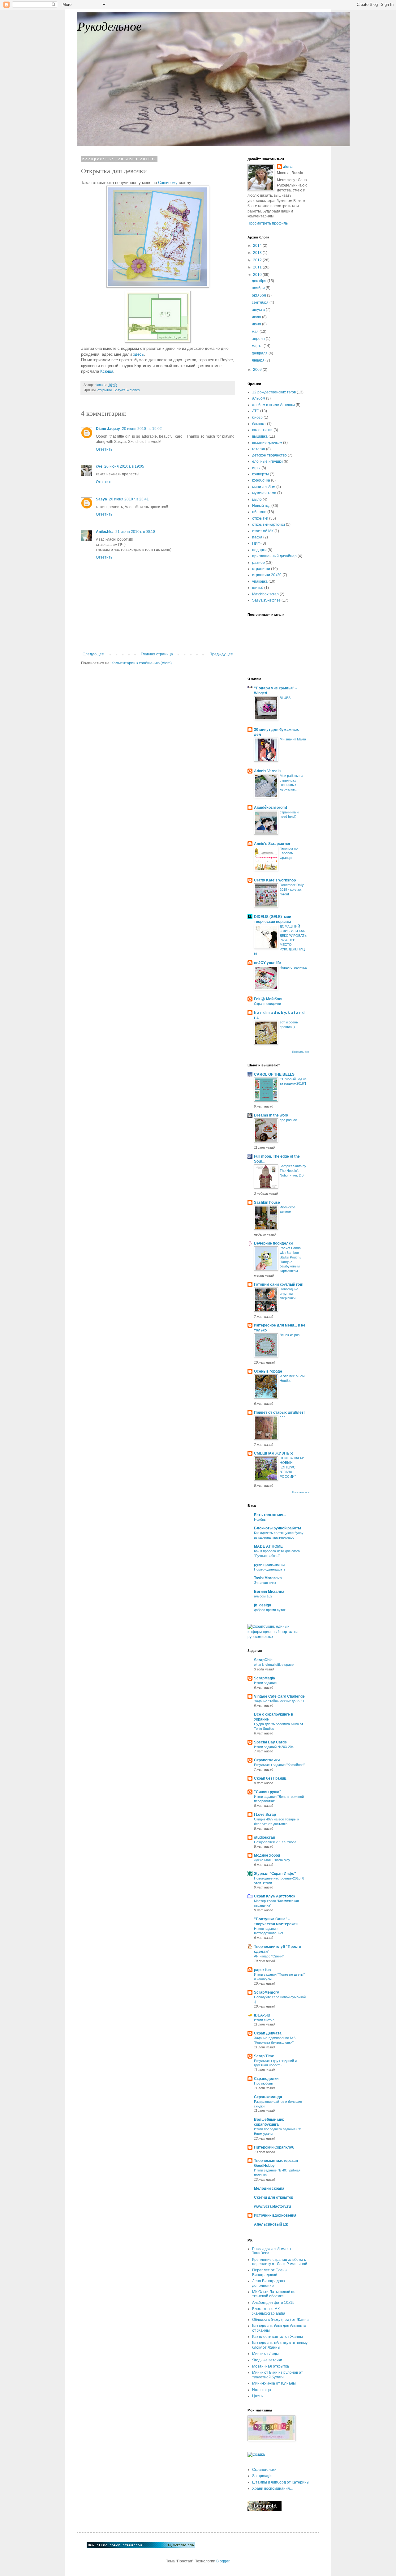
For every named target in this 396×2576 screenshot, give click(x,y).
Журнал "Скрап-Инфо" (275, 1874)
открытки (105, 390)
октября (259, 295)
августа (259, 310)
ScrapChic (263, 1660)
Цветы (258, 2396)
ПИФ (256, 543)
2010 (258, 275)
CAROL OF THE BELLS (274, 1074)
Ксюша (107, 371)
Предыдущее (221, 654)
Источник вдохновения (275, 2215)
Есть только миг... (270, 1515)
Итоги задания (265, 1683)
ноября (259, 288)
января (259, 360)
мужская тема (264, 493)
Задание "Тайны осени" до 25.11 (279, 1701)
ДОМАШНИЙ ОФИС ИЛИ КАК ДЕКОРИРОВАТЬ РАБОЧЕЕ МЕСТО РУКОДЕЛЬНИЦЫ (280, 940)
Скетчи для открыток (273, 2197)
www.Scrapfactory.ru (272, 2206)
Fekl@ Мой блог (268, 999)
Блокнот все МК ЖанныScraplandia (269, 2311)
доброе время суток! (270, 1610)
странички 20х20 (267, 575)
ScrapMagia (265, 1678)
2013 (258, 253)
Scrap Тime (264, 2056)
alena (288, 167)
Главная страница (157, 654)
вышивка (260, 436)
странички (261, 569)
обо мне (259, 512)
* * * (282, 1417)
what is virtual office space (274, 1665)
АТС (256, 411)
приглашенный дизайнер (274, 556)
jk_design (263, 1605)
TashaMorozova (268, 1578)
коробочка (261, 480)
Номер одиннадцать (270, 1569)
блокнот (259, 424)
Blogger (223, 2561)
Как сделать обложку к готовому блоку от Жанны (280, 2345)
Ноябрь (260, 1519)
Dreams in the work (271, 1115)
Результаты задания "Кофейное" (279, 1765)
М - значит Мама (293, 739)
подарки (259, 550)
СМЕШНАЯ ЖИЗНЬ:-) (274, 1453)
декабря (260, 281)
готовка (259, 449)
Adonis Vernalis (268, 771)
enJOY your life (267, 963)
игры (256, 468)
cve (99, 466)
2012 (258, 260)
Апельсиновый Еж (271, 2224)
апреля (259, 339)
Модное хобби (267, 1855)
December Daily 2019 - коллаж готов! (292, 889)
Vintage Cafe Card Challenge (279, 1696)
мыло (257, 499)
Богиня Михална (269, 1592)
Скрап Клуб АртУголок (275, 1896)
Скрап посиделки (267, 1004)
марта (258, 346)
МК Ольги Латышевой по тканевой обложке (274, 2294)
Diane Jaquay (108, 429)
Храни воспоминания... (272, 2488)
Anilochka (105, 532)
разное (258, 563)
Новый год (261, 506)
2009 (258, 370)
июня (257, 324)
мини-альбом (264, 487)
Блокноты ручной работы (278, 1528)
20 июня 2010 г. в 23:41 (129, 499)
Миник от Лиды (265, 2354)
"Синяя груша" (268, 1792)
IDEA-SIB (262, 2015)
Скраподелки (266, 2079)
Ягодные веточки (267, 2360)
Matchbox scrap (265, 594)
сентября (261, 302)
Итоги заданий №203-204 (274, 1747)
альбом (259, 398)
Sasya (101, 499)
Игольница (262, 2390)
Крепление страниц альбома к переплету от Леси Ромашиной (280, 2262)
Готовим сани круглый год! (279, 1284)
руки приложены (269, 1565)
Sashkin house (267, 1202)
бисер (257, 418)
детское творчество (269, 455)
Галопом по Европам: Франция (289, 853)
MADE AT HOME (268, 1546)
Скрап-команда (268, 2097)
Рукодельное (110, 26)
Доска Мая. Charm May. (272, 1860)
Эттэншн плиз (265, 1583)
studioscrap (265, 1837)
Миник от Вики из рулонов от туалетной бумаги (278, 2375)
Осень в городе (268, 1371)
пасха (257, 537)
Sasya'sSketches (127, 390)
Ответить (104, 449)
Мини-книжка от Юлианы (274, 2383)
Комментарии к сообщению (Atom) (142, 663)
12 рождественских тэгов (274, 392)
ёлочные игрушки (267, 461)
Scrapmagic (262, 2476)
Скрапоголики (267, 1760)
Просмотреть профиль (268, 223)
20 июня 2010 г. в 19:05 (124, 466)
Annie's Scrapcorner (272, 844)
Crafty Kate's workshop (275, 880)
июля (257, 317)
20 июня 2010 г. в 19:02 (142, 429)
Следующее (93, 654)
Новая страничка (293, 967)
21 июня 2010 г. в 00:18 (135, 532)
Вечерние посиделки (273, 1243)
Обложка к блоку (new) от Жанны (281, 2320)
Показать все (301, 1052)
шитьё (258, 588)
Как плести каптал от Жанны (278, 2337)
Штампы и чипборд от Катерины (281, 2482)
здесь (138, 354)
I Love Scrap (265, 1815)
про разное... (290, 1120)
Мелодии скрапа (269, 2188)
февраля (260, 353)
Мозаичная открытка (271, 2366)
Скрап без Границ (270, 1778)
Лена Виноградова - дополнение (270, 2283)
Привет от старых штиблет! (279, 1412)
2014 (258, 246)
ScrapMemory (267, 1992)
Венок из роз (290, 1335)
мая (256, 332)
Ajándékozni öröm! (271, 808)
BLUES (285, 698)
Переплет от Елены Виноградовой (270, 2272)
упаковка (260, 581)
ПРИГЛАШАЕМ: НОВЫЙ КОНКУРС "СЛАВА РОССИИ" (292, 1467)
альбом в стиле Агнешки (273, 405)
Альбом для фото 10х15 (273, 2303)
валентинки (262, 430)
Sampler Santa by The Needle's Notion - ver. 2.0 (293, 1171)
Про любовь (263, 2083)
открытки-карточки (269, 525)
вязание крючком (267, 443)
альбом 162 (263, 1596)
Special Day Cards (270, 1742)
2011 (258, 267)
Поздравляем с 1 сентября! (276, 1842)
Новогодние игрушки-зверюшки (289, 1294)
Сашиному (168, 183)
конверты (260, 474)
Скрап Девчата (268, 2033)
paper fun (262, 1970)
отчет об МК (263, 531)
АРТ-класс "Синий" (269, 1956)
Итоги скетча (264, 2020)
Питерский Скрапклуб (274, 2147)
